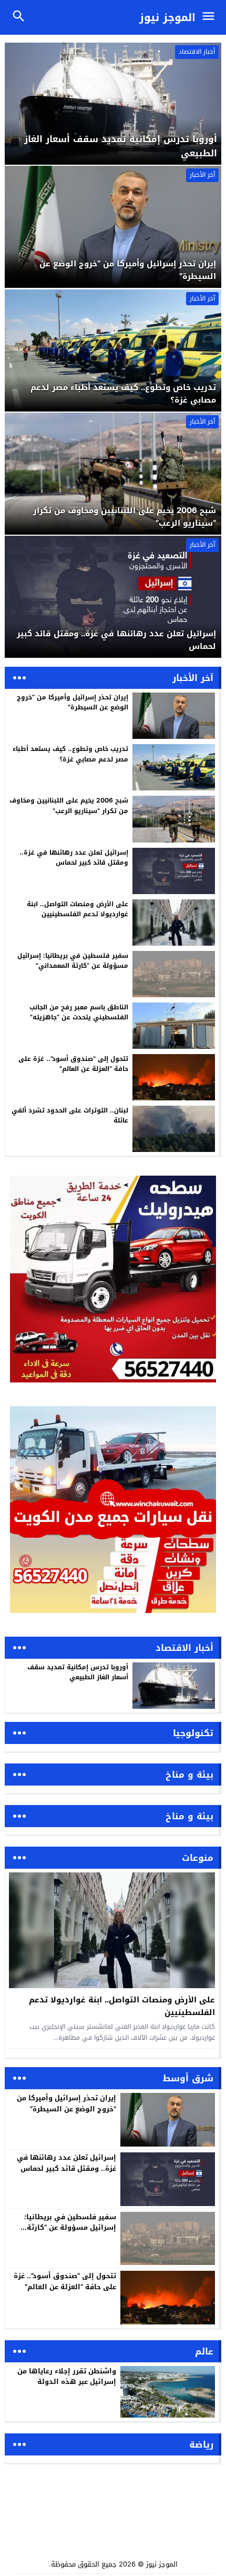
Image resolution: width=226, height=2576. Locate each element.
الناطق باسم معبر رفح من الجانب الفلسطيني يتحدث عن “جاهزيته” (79, 1012)
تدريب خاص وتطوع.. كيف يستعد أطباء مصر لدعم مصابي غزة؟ (70, 754)
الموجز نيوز (167, 17)
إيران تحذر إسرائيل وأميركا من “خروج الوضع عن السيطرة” (73, 702)
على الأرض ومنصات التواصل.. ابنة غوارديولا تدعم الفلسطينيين (78, 909)
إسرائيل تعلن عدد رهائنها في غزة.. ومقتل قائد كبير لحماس (74, 858)
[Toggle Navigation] (211, 17)
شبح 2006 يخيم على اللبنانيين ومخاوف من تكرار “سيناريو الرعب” (69, 805)
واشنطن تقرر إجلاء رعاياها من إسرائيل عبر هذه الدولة (67, 2377)
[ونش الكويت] (113, 1279)
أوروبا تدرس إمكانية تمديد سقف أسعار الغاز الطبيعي (78, 1672)
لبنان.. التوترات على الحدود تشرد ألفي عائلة (70, 1115)
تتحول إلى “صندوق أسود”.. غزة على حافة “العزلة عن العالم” (73, 1064)
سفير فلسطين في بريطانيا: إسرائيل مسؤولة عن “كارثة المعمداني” (73, 961)
